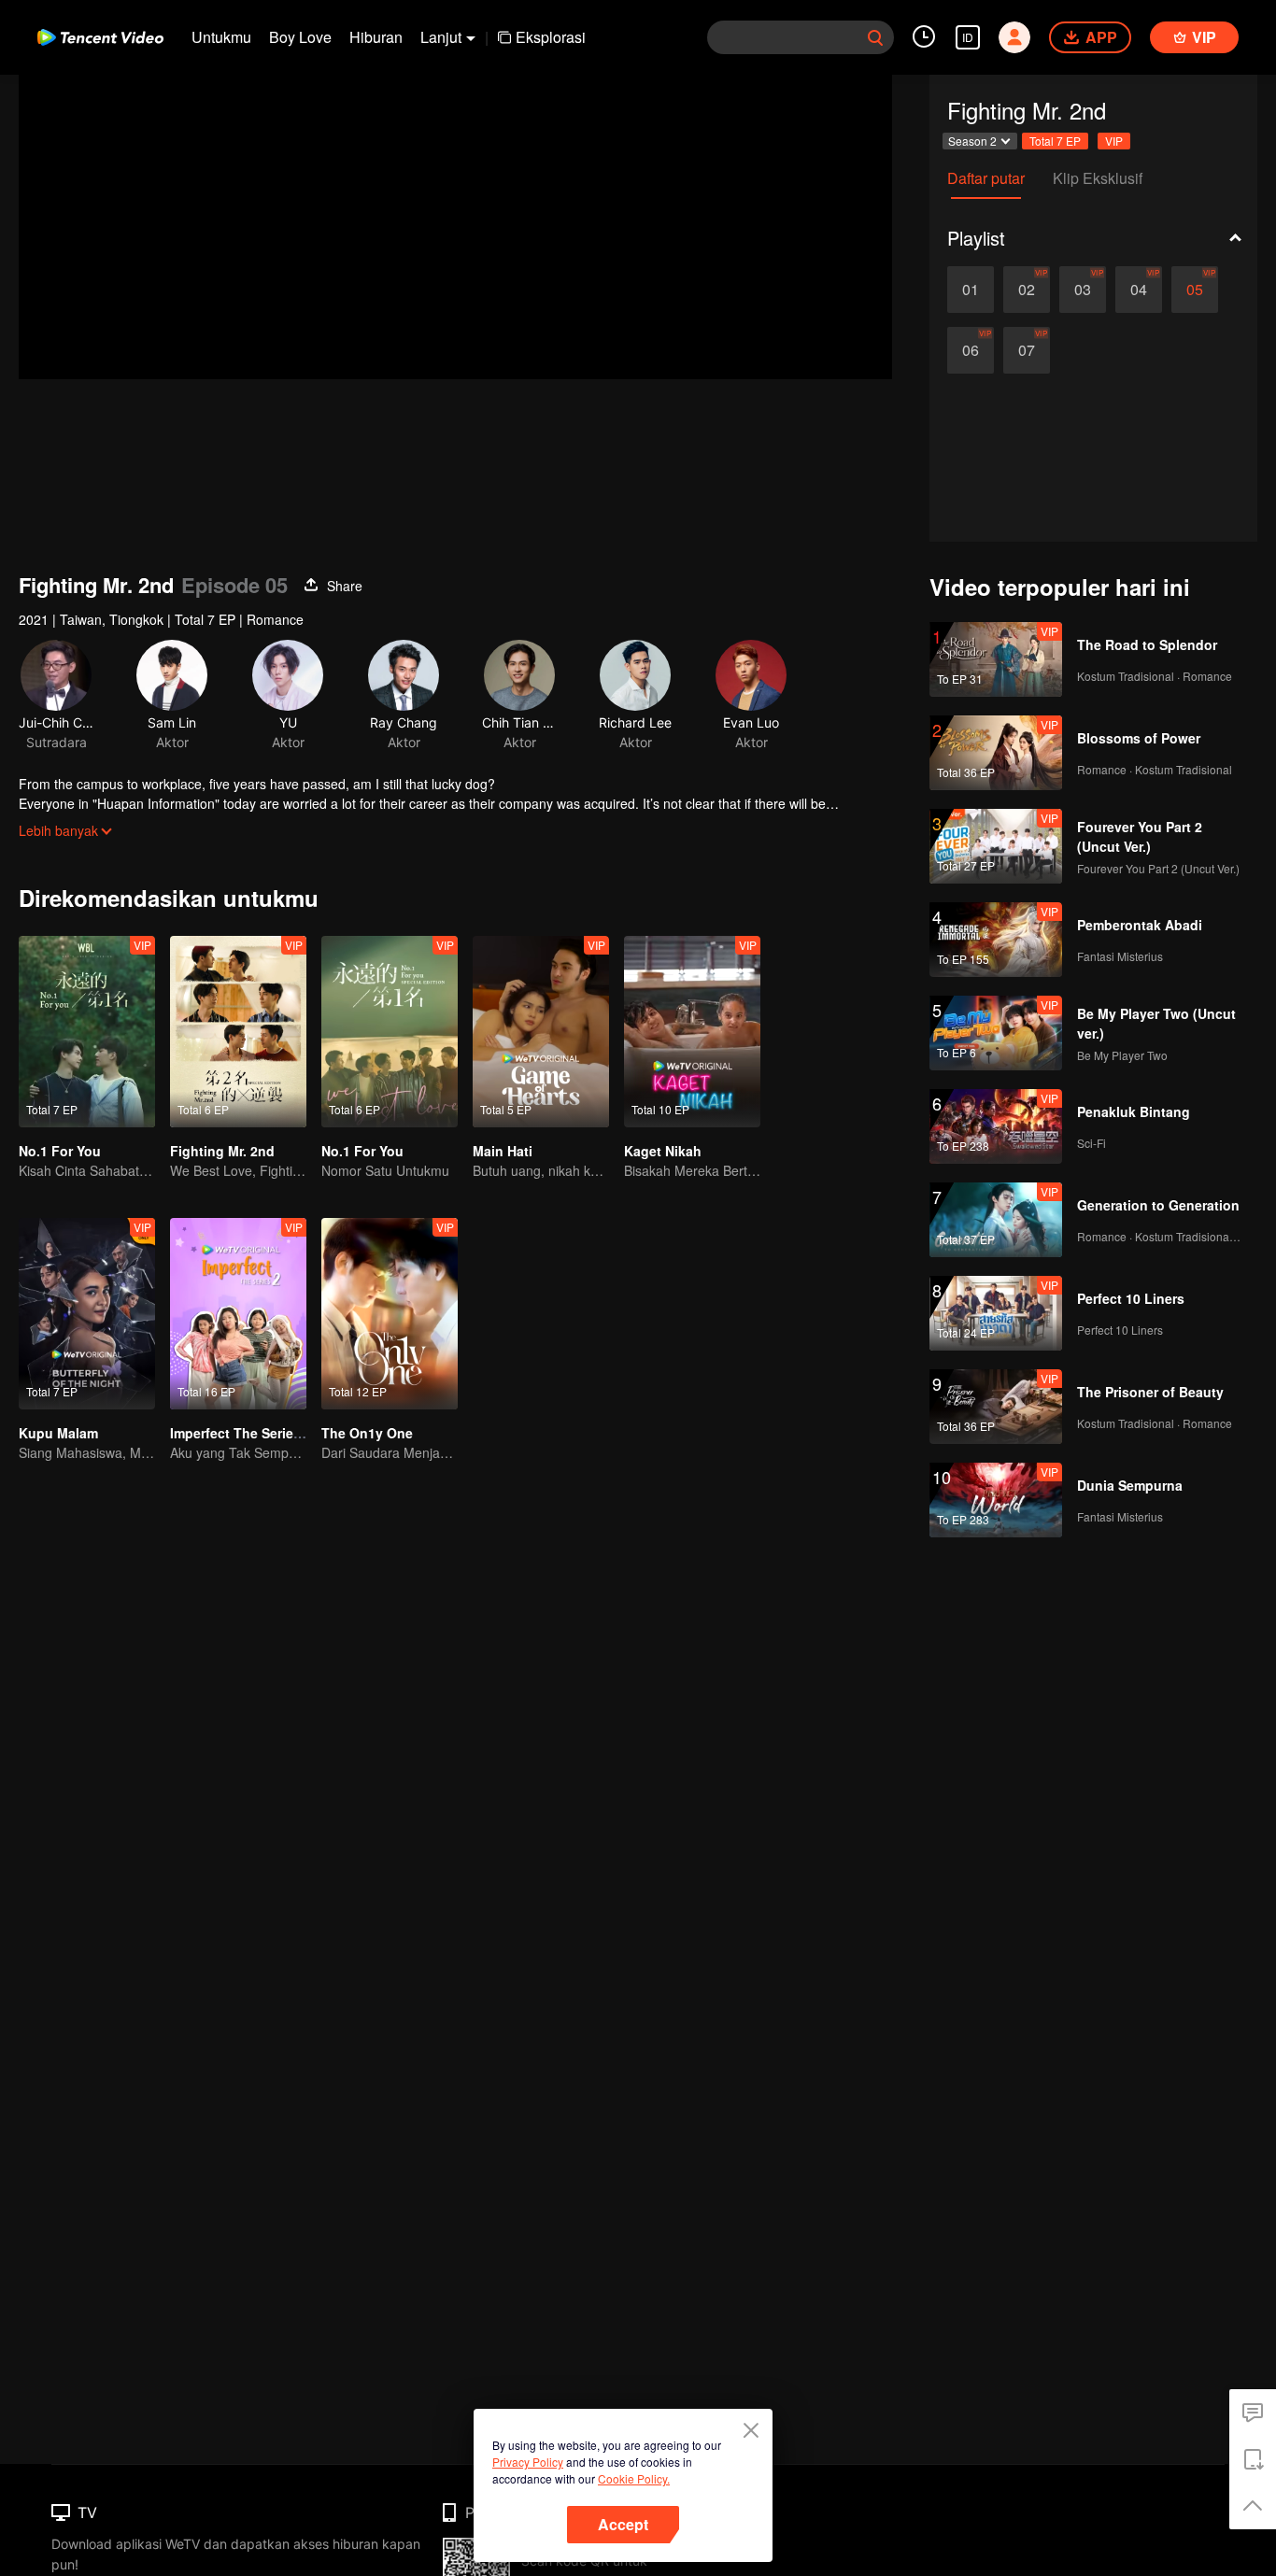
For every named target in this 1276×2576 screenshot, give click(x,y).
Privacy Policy (528, 2462)
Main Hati (503, 1151)
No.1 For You (60, 1151)
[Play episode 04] (1139, 290)
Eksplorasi (551, 37)
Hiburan (376, 37)
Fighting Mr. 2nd (222, 1151)
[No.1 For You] (87, 1032)
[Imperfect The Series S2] (238, 1314)
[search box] (875, 37)
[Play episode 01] (971, 290)
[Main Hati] (541, 1032)
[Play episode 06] (971, 350)
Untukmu (221, 37)
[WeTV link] (100, 37)
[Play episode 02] (1027, 290)
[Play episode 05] (1195, 290)
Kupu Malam (58, 1433)
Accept (623, 2524)
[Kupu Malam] (87, 1314)
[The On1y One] (390, 1314)
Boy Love (300, 37)
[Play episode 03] (1083, 290)
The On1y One (367, 1433)
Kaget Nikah (663, 1151)
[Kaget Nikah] (692, 1032)
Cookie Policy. (634, 2478)
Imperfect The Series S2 (245, 1433)
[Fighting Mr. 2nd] (238, 1032)
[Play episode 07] (1027, 350)
